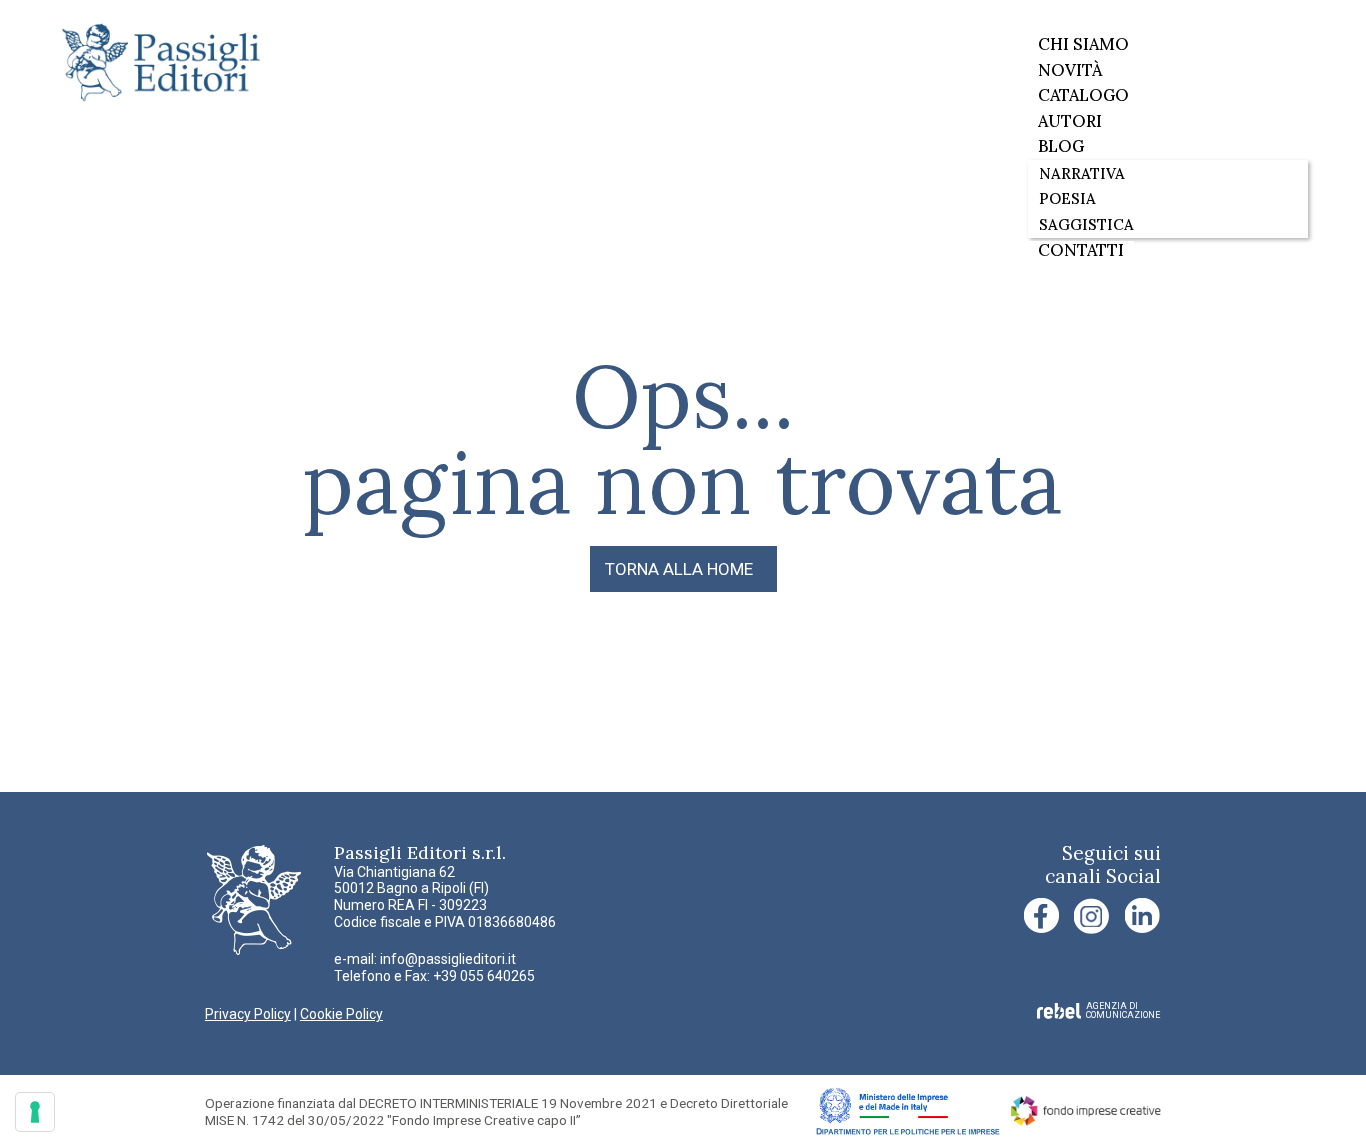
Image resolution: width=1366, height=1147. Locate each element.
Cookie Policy (341, 1014)
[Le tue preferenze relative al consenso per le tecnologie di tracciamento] (35, 1112)
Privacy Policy (248, 1014)
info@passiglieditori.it (448, 959)
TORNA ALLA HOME (679, 569)
